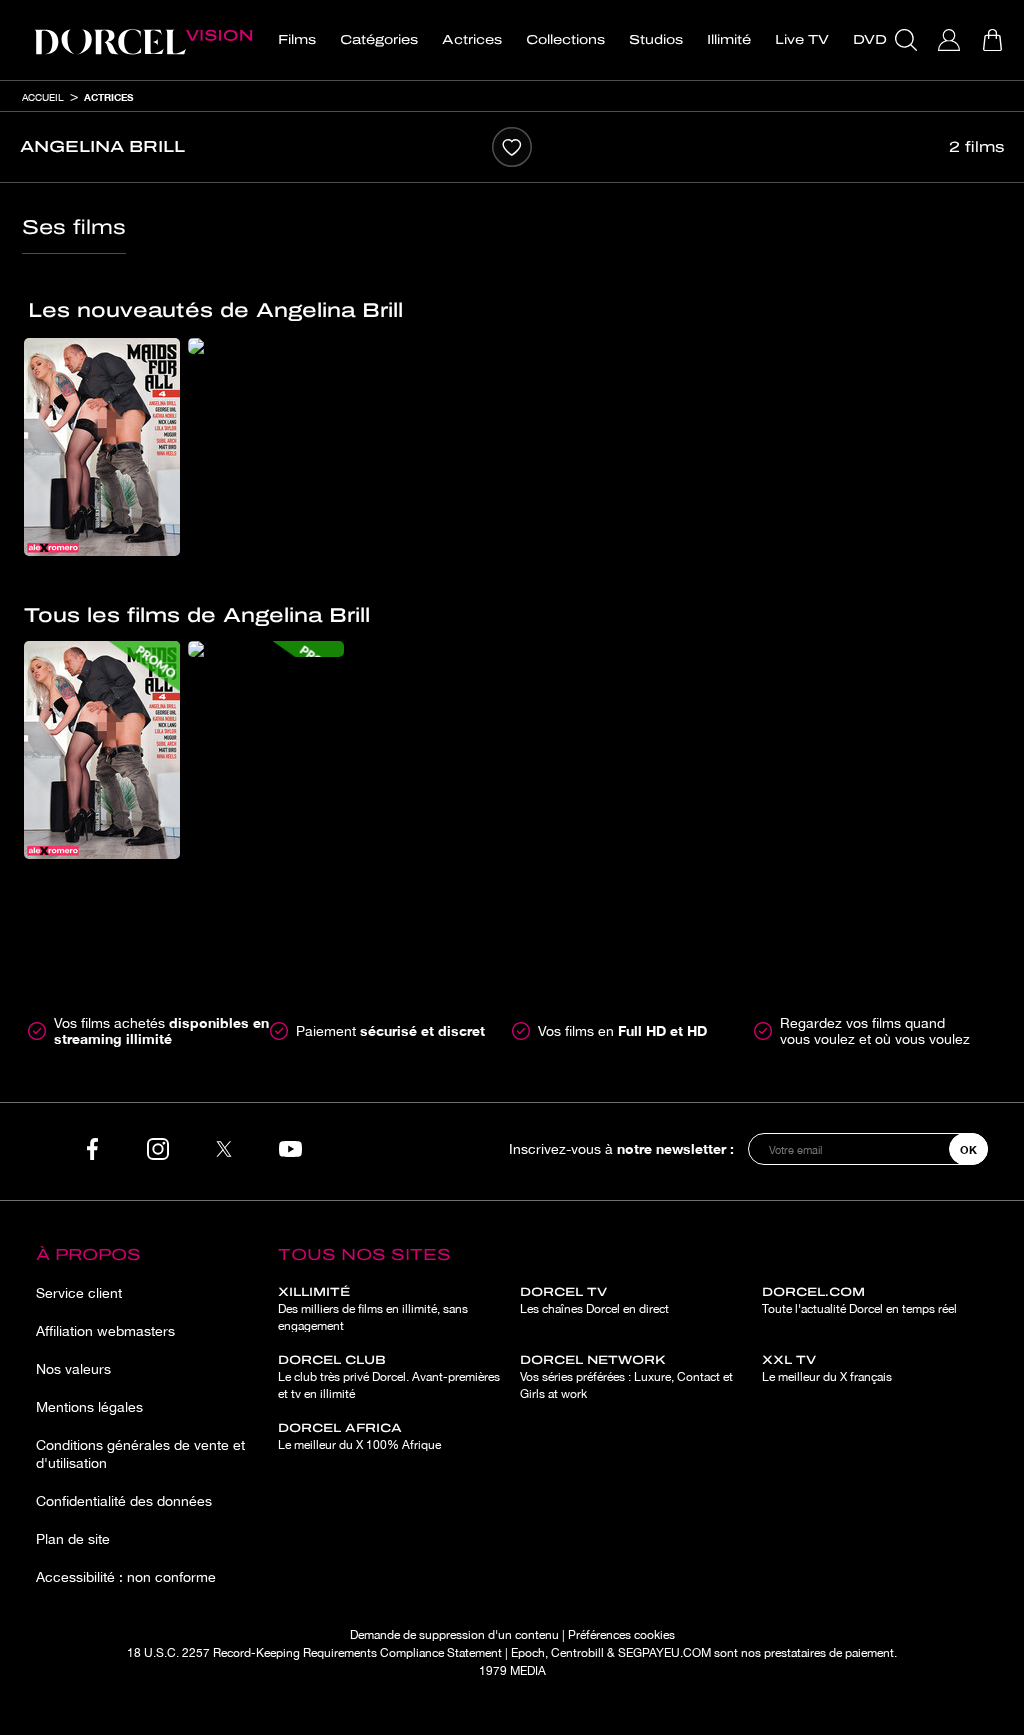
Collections (565, 40)
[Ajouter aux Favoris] (512, 147)
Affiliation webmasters (105, 1331)
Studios (656, 40)
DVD (870, 40)
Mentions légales (89, 1407)
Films (297, 40)
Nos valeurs (73, 1369)
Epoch (528, 1653)
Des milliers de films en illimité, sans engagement (373, 1309)
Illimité (729, 40)
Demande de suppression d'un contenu (454, 1635)
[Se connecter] (951, 40)
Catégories (379, 40)
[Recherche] (908, 40)
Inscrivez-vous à (621, 1148)
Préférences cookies (621, 1635)
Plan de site (73, 1539)
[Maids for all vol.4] (102, 447)
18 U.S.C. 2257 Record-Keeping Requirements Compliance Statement (314, 1653)
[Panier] (994, 40)
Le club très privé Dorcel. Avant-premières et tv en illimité (389, 1377)
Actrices (472, 40)
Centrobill (577, 1653)
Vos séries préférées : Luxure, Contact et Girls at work (626, 1377)
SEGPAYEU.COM (664, 1653)
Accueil (43, 97)
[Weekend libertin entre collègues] (266, 346)
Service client (79, 1293)
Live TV (802, 40)
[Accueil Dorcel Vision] (143, 40)
